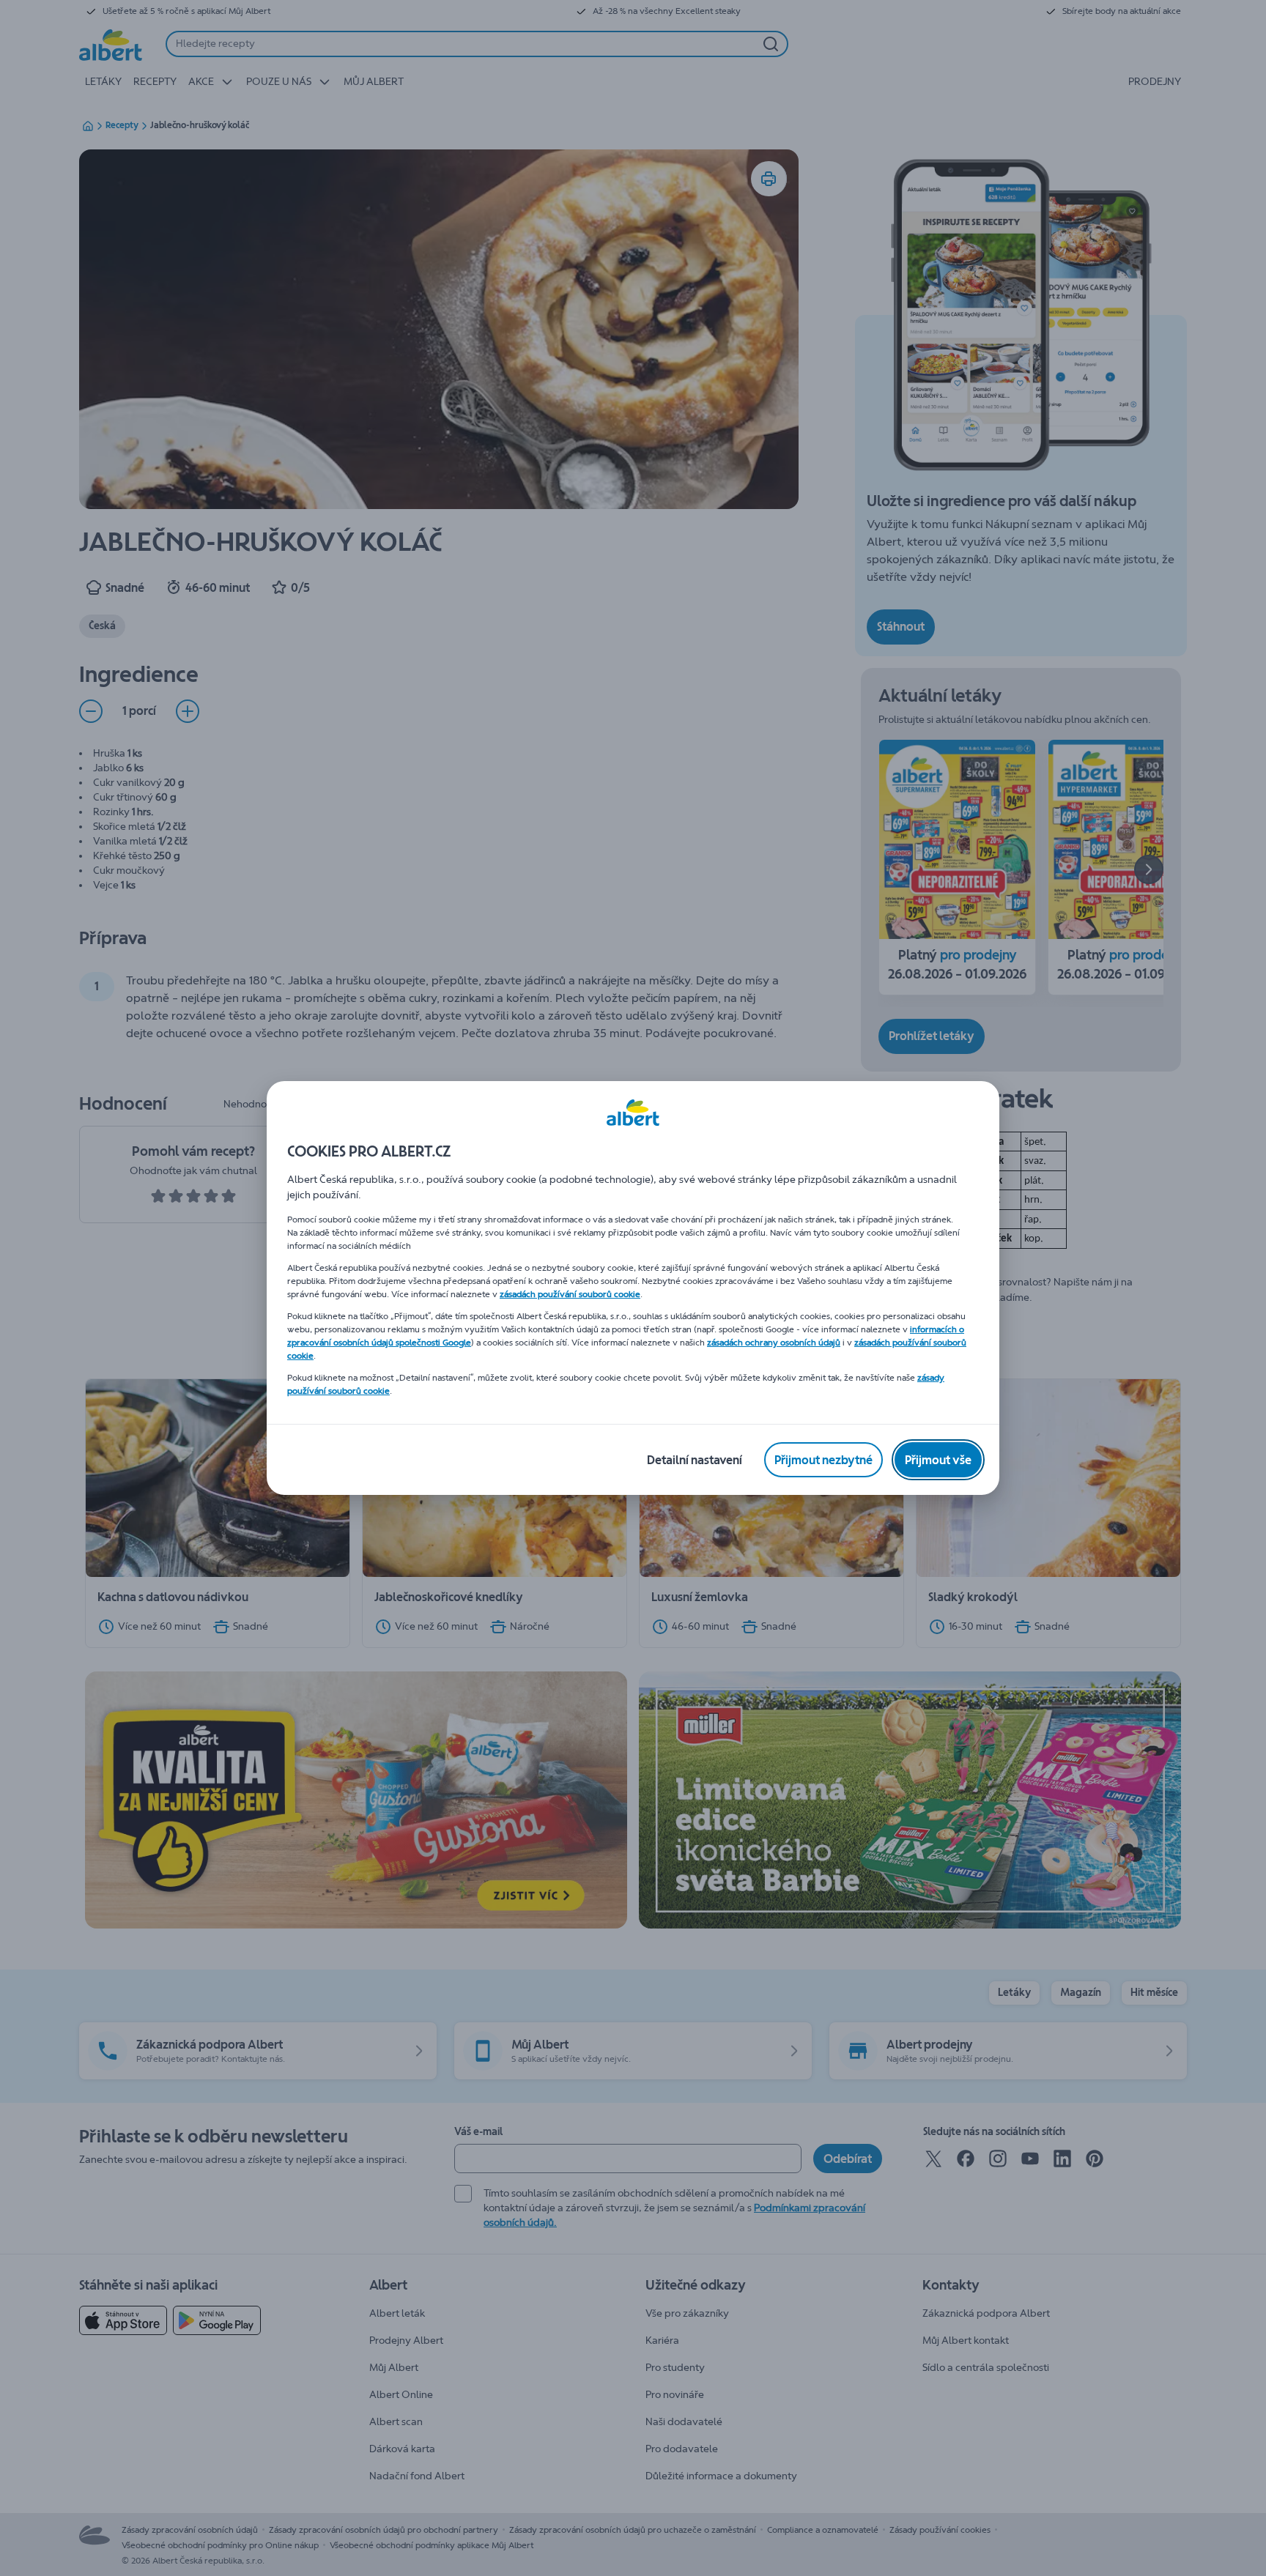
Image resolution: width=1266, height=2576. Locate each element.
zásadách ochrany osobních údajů (774, 1343)
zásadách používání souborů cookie (570, 1294)
